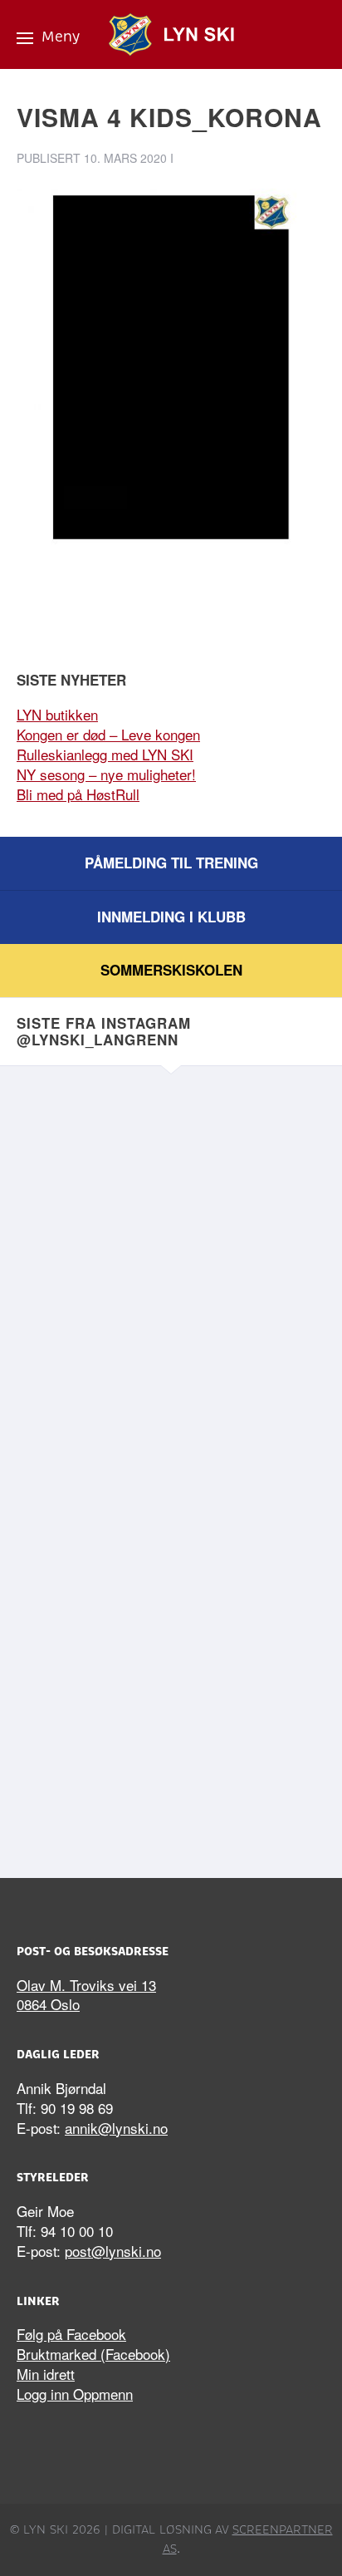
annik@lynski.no (116, 2128)
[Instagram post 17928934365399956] (171, 1196)
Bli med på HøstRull (78, 794)
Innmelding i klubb (171, 917)
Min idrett (46, 2374)
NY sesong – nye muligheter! (106, 774)
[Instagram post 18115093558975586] (171, 1740)
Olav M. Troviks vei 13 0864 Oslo (86, 1995)
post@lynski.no (113, 2251)
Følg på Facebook (71, 2334)
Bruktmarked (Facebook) (93, 2354)
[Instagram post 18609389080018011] (171, 1558)
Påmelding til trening (171, 863)
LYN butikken (57, 714)
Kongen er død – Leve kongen (108, 734)
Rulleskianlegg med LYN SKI (105, 754)
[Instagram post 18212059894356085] (171, 1377)
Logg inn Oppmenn (75, 2394)
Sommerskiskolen (171, 970)
